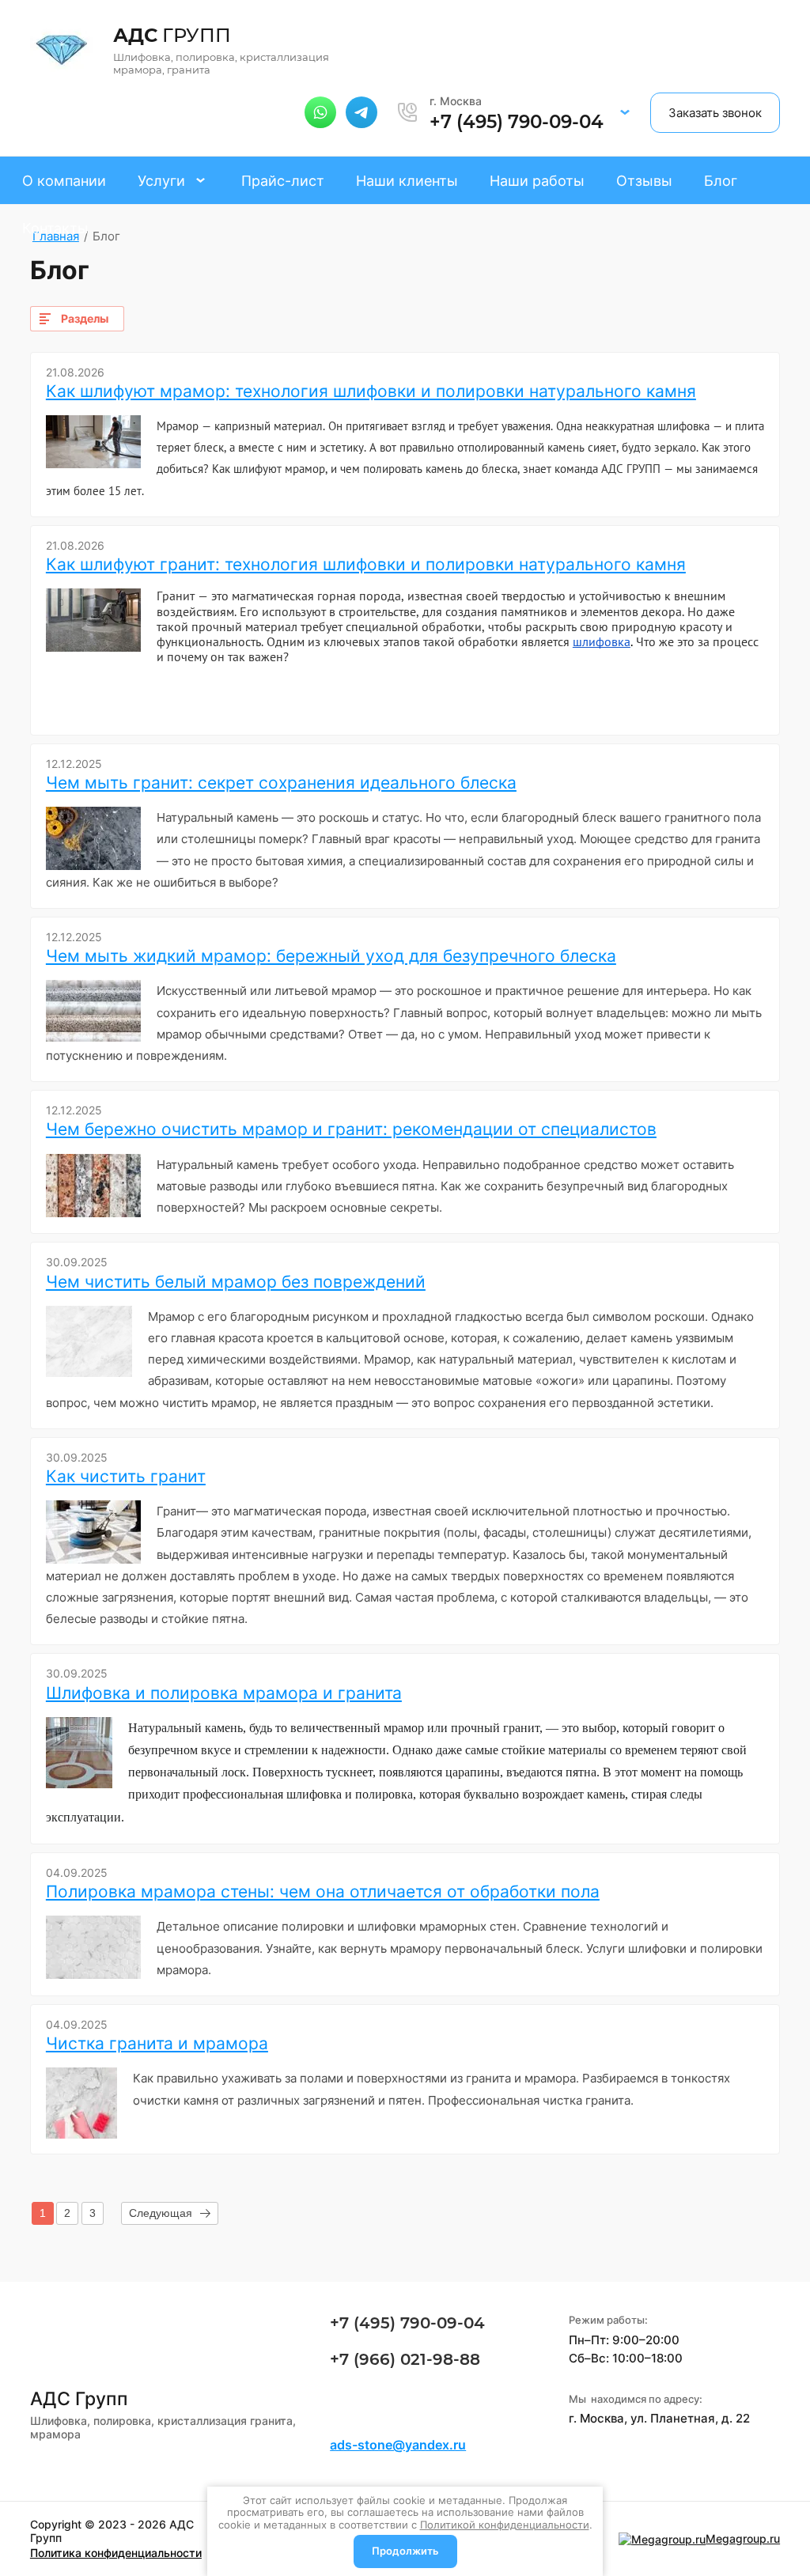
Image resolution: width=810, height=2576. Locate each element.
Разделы (85, 318)
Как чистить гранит (126, 1476)
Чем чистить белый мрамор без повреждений (236, 1282)
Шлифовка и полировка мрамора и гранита (224, 1693)
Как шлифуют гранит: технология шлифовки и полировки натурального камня (366, 564)
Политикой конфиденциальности (505, 2525)
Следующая (161, 2213)
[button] (625, 112)
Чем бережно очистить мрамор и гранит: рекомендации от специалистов (351, 1129)
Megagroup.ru (743, 2538)
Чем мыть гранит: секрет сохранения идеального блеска (281, 783)
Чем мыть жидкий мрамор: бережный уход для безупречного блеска (331, 956)
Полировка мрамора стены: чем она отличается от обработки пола (323, 1891)
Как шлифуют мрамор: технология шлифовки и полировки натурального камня (371, 391)
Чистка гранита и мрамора (157, 2043)
